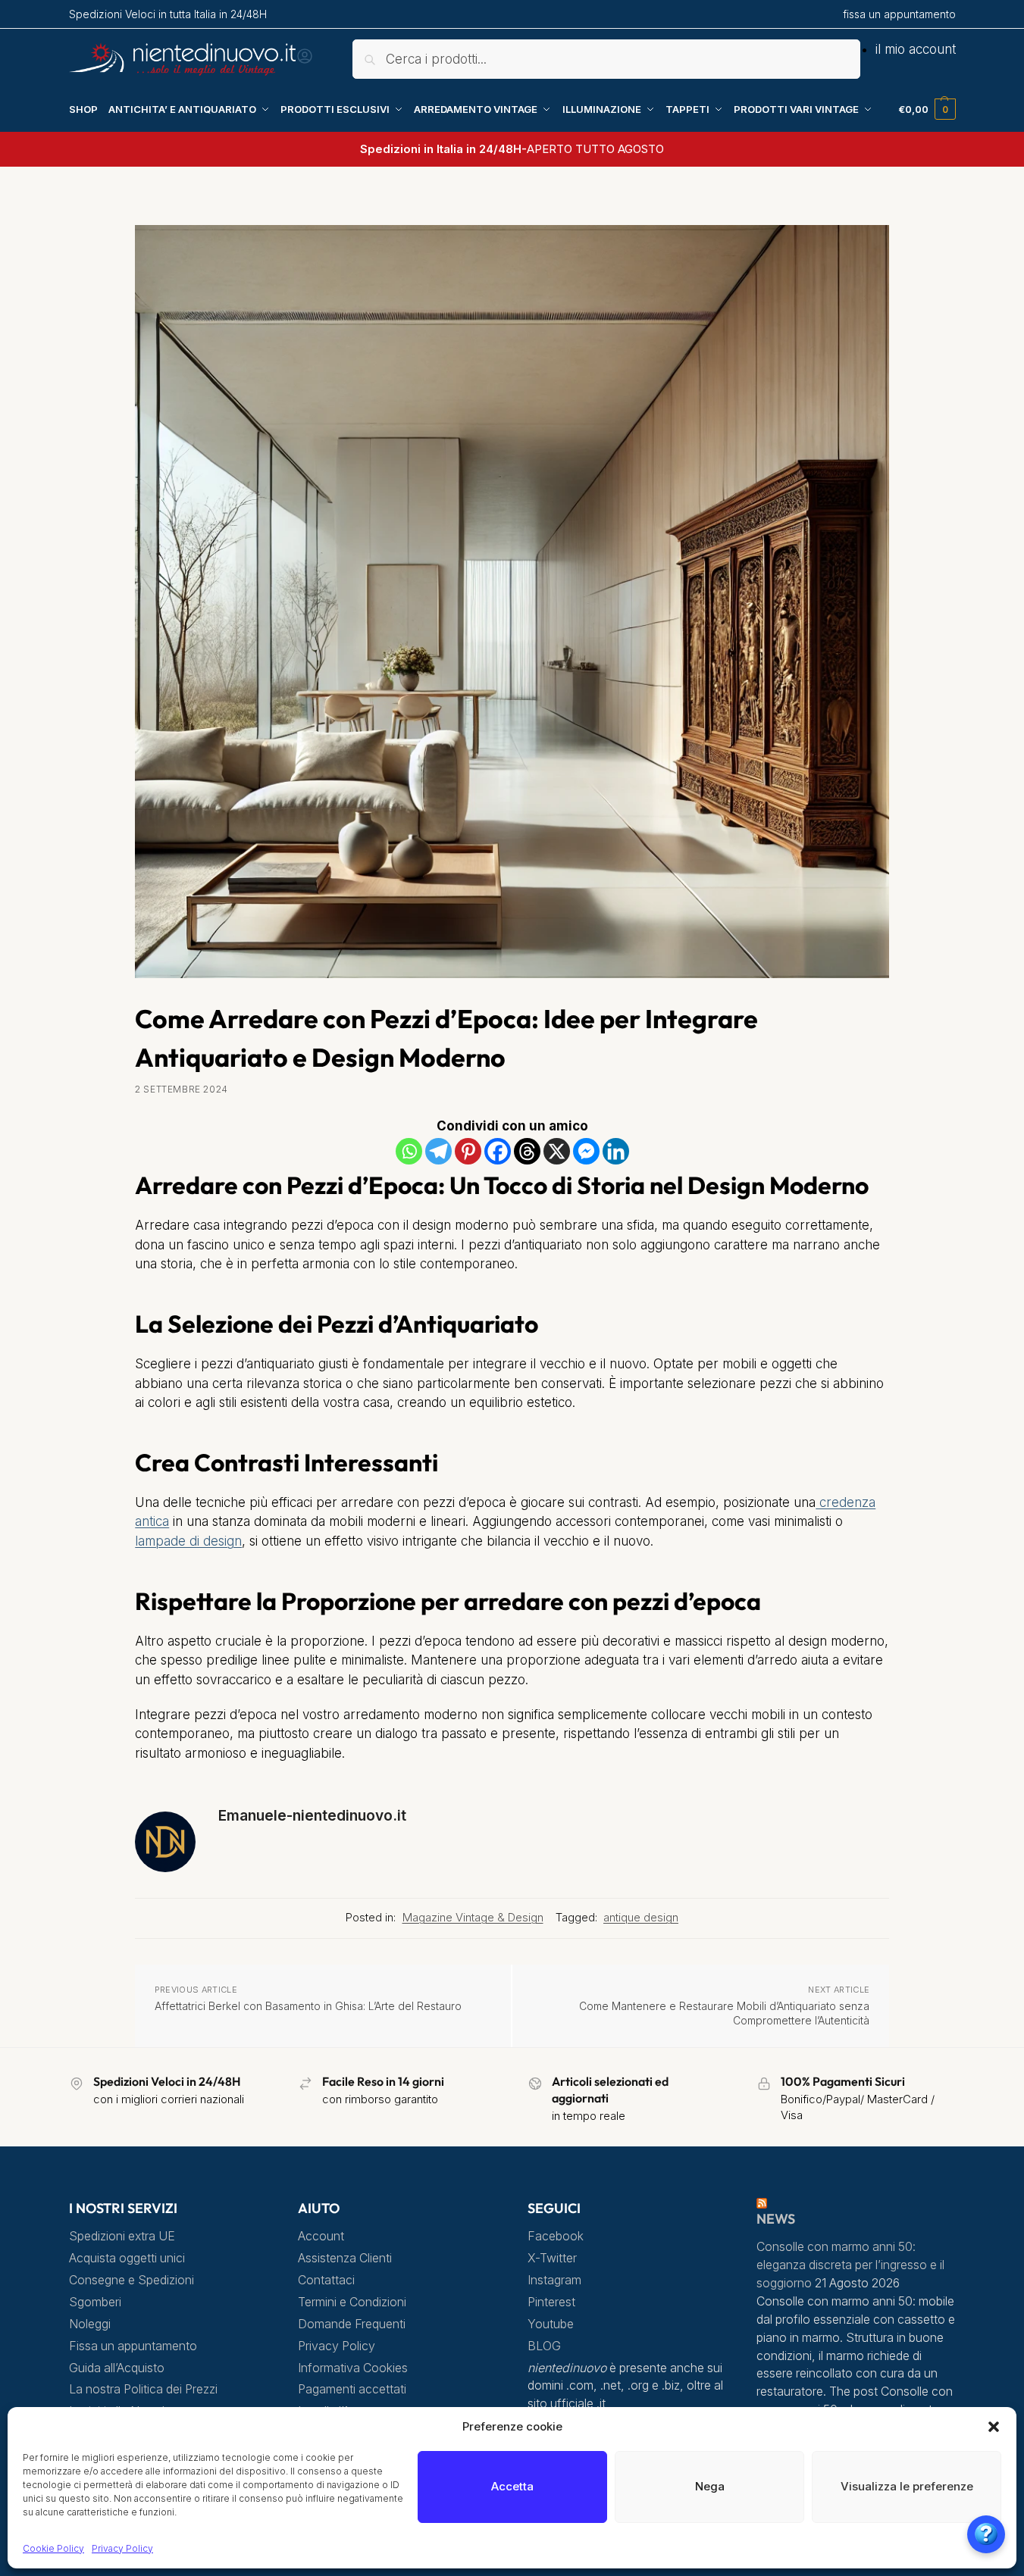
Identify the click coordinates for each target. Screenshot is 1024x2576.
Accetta (512, 2486)
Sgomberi (95, 2302)
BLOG (544, 2346)
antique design (641, 1918)
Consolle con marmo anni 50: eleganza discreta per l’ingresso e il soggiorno (850, 2265)
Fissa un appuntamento (133, 2346)
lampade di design (188, 1541)
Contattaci (326, 2280)
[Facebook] (498, 1151)
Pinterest (551, 2302)
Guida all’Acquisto (117, 2368)
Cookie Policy (53, 2548)
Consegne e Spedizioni (132, 2280)
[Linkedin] (616, 1151)
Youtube (551, 2324)
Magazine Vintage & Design (473, 1918)
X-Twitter (552, 2258)
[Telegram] (438, 1151)
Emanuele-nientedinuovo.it (312, 1815)
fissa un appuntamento (899, 14)
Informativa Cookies (353, 2368)
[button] (994, 2427)
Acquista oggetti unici (127, 2258)
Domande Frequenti (352, 2324)
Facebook (556, 2236)
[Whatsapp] (409, 1151)
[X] (557, 1151)
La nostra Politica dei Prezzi (143, 2389)
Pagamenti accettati (352, 2389)
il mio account (916, 49)
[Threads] (527, 1151)
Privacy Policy (122, 2548)
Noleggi (90, 2324)
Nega (710, 2486)
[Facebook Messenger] (586, 1151)
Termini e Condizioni (352, 2302)
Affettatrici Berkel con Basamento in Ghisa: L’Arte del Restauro (308, 2006)
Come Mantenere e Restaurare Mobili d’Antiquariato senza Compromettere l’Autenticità (724, 2013)
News (776, 2219)
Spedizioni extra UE (122, 2236)
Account (321, 2236)
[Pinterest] (468, 1151)
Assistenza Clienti (345, 2258)
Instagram (554, 2280)
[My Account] (305, 61)
